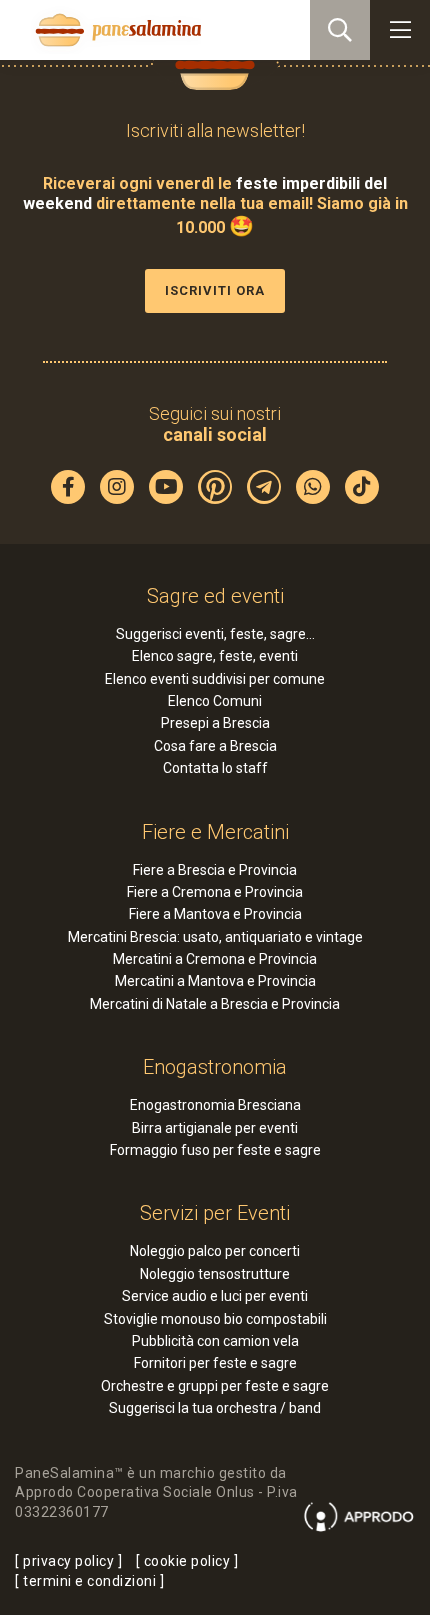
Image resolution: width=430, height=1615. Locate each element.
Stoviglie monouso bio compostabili (215, 1319)
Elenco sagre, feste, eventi (215, 656)
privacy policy (68, 1561)
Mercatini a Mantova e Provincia (215, 981)
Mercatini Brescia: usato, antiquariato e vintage (215, 937)
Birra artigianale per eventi (215, 1128)
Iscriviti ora (215, 290)
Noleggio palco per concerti (215, 1251)
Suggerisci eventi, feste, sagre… (215, 634)
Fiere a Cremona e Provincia (215, 892)
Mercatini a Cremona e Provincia (215, 959)
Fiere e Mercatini (215, 832)
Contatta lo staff (215, 768)
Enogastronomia (215, 1067)
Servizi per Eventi (215, 1213)
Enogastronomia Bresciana (215, 1105)
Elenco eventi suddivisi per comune (215, 679)
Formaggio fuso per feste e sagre (215, 1150)
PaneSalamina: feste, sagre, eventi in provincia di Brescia (116, 30)
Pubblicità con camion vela (215, 1341)
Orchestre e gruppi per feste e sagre (215, 1386)
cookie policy (187, 1561)
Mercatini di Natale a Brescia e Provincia (215, 1004)
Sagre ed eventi (215, 596)
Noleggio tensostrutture (215, 1274)
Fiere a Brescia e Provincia (215, 870)
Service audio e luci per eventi (215, 1296)
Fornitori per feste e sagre (215, 1363)
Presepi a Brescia (215, 723)
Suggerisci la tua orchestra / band (215, 1408)
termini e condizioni (89, 1581)
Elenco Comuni (215, 701)
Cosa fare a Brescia (215, 746)
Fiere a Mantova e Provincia (215, 914)
